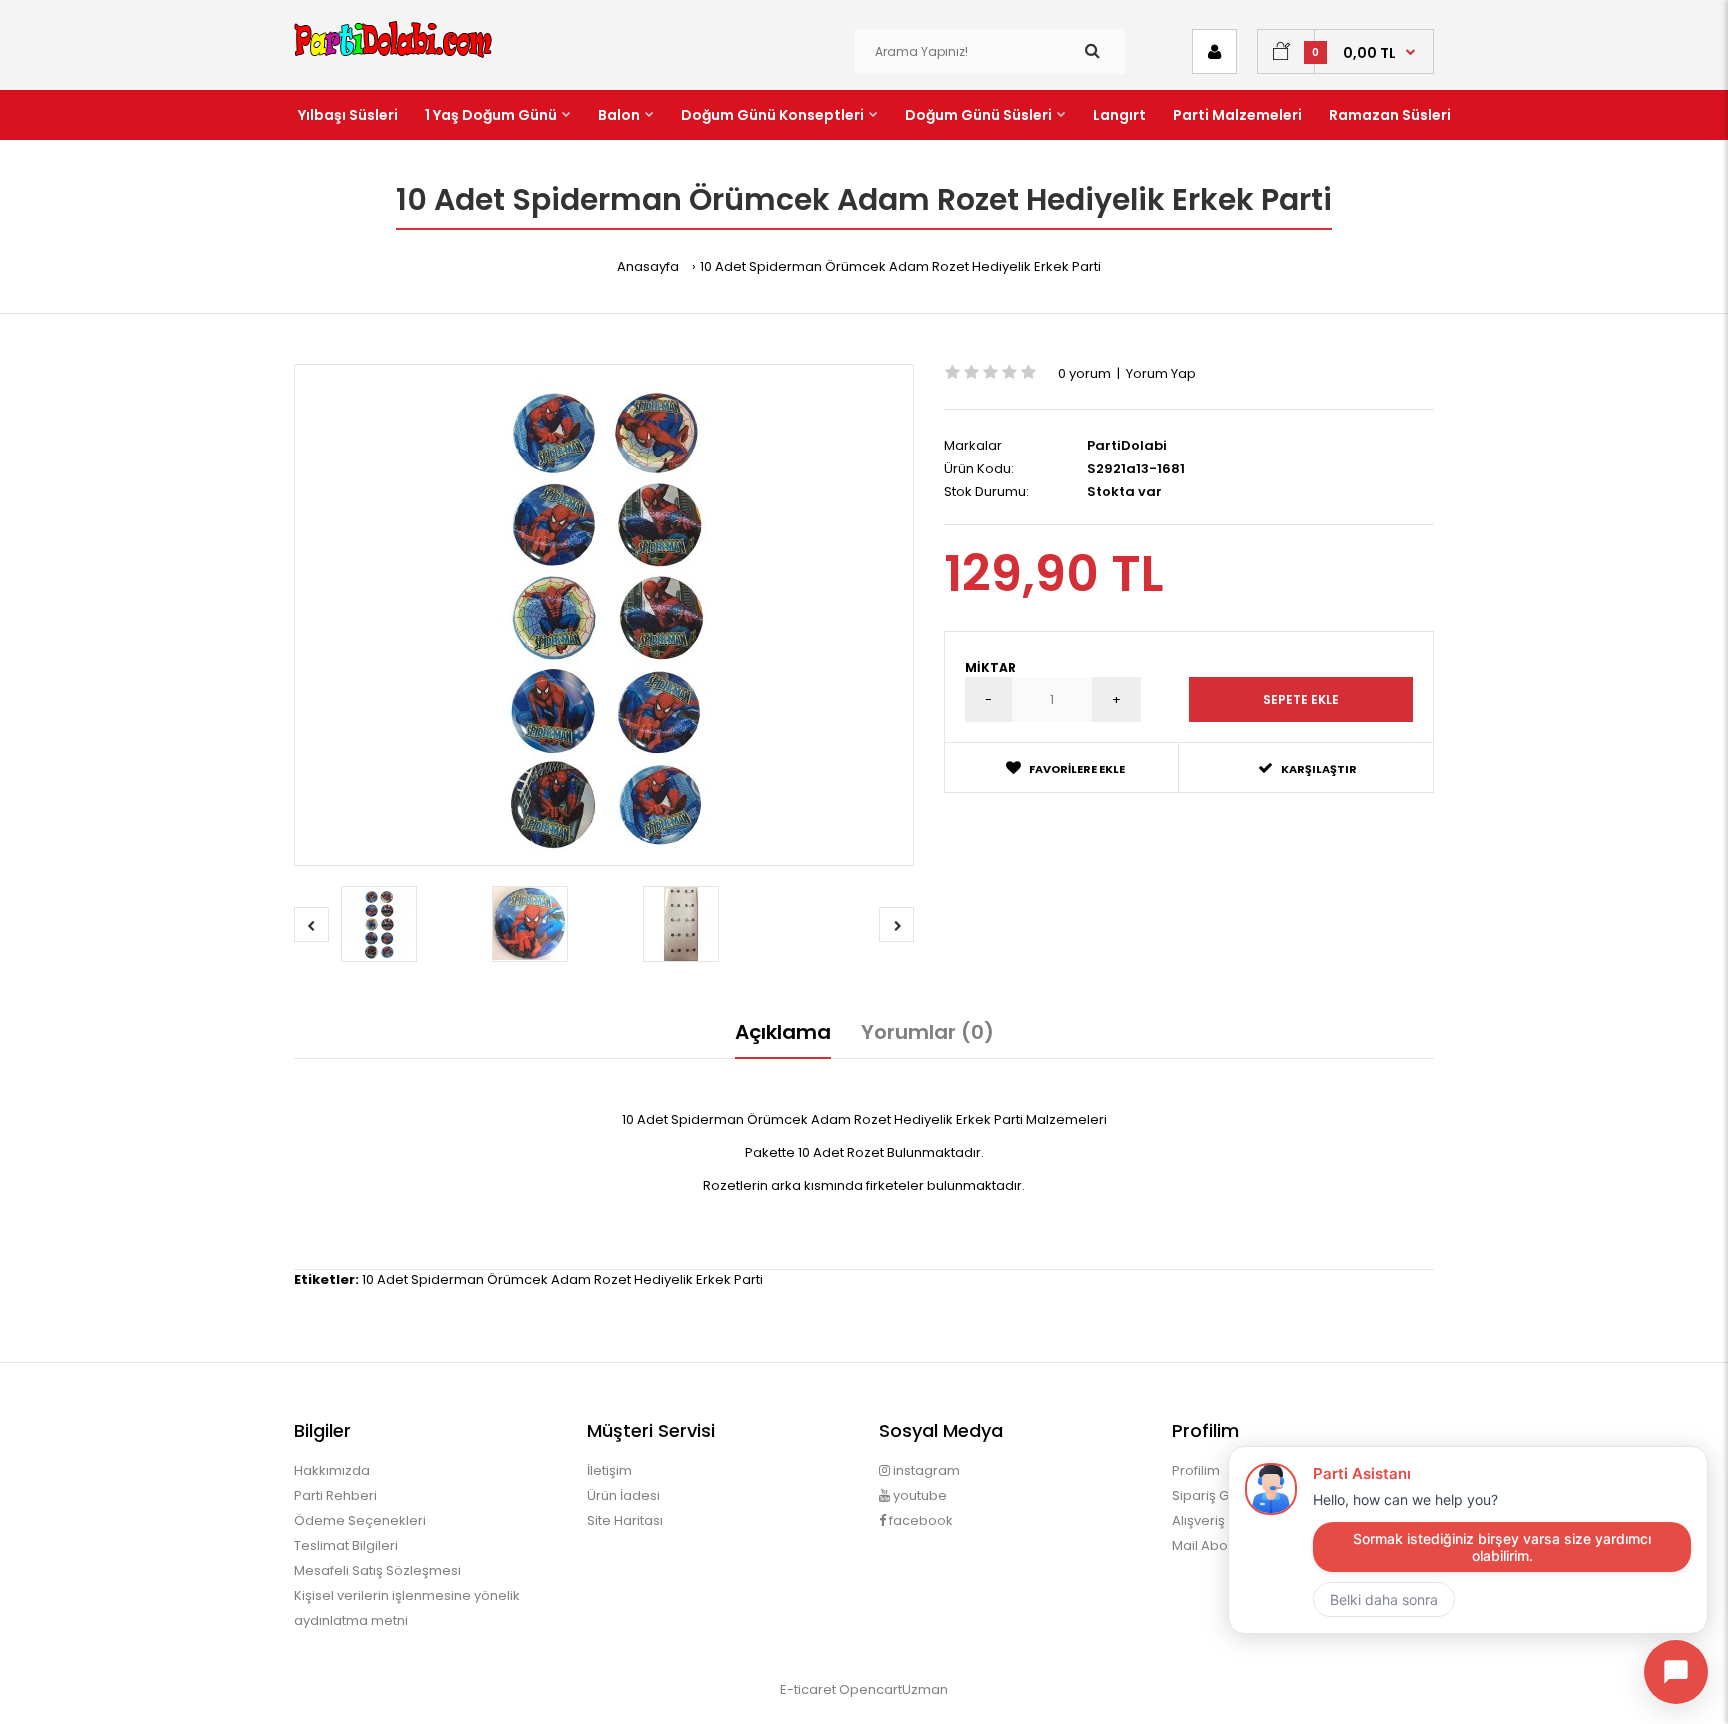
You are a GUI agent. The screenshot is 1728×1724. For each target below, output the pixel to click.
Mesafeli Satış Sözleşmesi (377, 1570)
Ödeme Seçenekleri (360, 1520)
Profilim (1196, 1470)
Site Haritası (625, 1520)
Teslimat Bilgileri (346, 1545)
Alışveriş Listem (1220, 1520)
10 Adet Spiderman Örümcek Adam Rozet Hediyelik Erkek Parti (900, 266)
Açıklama (783, 1032)
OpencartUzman (893, 1689)
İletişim (609, 1470)
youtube (918, 1495)
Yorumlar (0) (927, 1032)
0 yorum (1084, 373)
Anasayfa (648, 266)
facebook (919, 1520)
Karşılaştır (1319, 769)
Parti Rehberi (335, 1495)
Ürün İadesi (623, 1495)
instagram (925, 1470)
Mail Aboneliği (1217, 1545)
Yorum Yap (1161, 373)
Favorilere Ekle (1077, 769)
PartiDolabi (1127, 445)
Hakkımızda (332, 1470)
